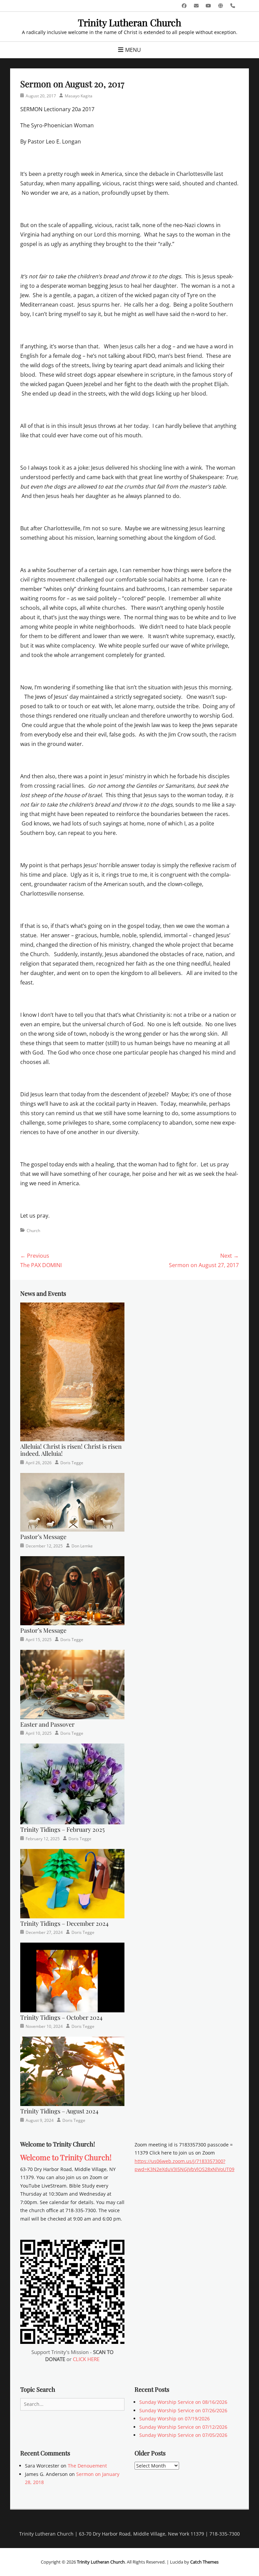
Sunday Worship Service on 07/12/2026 (183, 2427)
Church (33, 1231)
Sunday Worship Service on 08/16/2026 (183, 2402)
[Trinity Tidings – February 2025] (72, 1783)
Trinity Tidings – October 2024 (61, 2017)
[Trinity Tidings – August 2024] (72, 2071)
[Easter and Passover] (72, 1684)
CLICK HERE (86, 2359)
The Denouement (87, 2466)
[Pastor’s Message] (72, 1502)
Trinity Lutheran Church (129, 22)
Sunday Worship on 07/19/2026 (175, 2418)
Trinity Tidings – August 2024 (59, 2111)
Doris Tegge (72, 1463)
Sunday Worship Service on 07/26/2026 (183, 2410)
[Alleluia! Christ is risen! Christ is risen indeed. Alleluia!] (72, 1371)
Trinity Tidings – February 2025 (62, 1829)
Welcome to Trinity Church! (66, 2157)
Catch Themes (204, 2562)
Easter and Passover (47, 1724)
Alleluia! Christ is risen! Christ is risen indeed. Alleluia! (71, 1450)
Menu (133, 50)
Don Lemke (82, 1546)
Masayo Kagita (79, 96)
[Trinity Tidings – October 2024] (72, 1977)
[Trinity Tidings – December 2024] (72, 1883)
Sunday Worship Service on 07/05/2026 (183, 2435)
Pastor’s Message (43, 1537)
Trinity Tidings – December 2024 (64, 1923)
